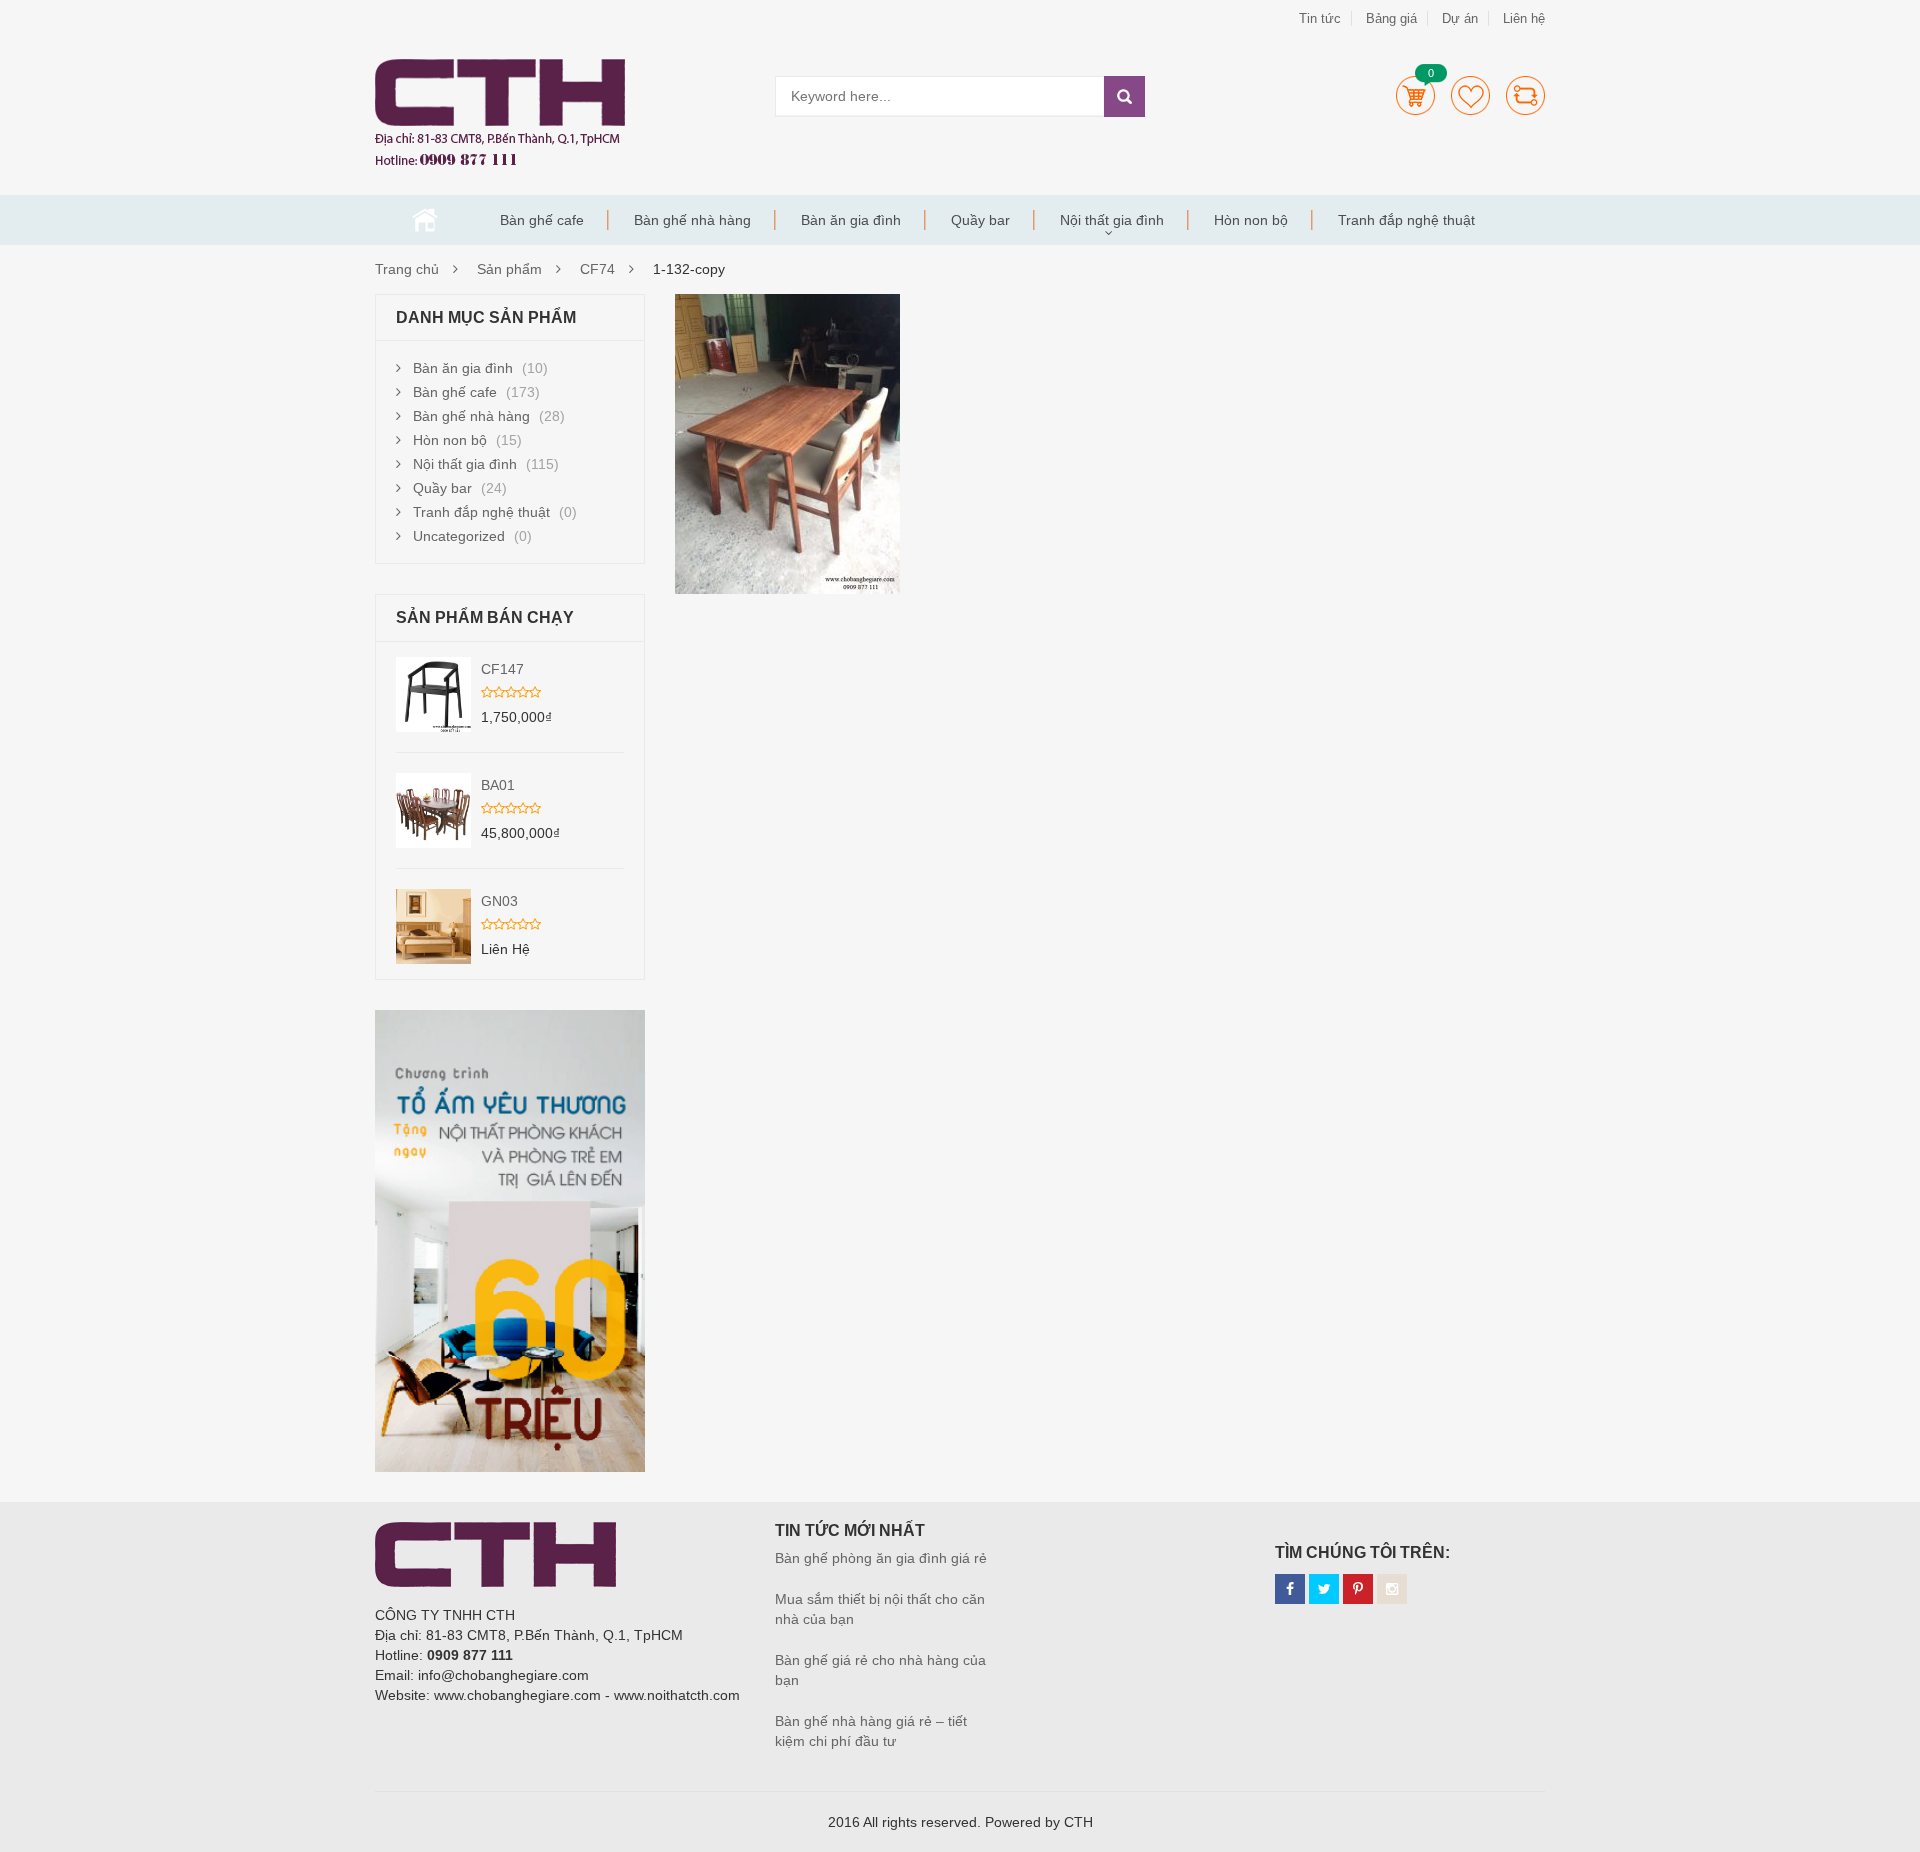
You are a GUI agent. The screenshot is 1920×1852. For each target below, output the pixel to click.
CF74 (597, 269)
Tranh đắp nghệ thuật (1406, 220)
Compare (1525, 95)
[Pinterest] (1358, 1589)
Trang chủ (425, 220)
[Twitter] (1324, 1589)
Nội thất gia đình (1112, 220)
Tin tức (1320, 18)
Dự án (1460, 18)
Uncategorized (459, 536)
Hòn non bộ (1251, 220)
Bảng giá (1391, 18)
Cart (1415, 95)
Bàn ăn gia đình (851, 220)
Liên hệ (1524, 18)
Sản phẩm (509, 269)
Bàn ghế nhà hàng (692, 220)
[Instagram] (1392, 1589)
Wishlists (1470, 95)
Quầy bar (980, 220)
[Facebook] (1290, 1589)
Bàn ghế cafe (542, 220)
